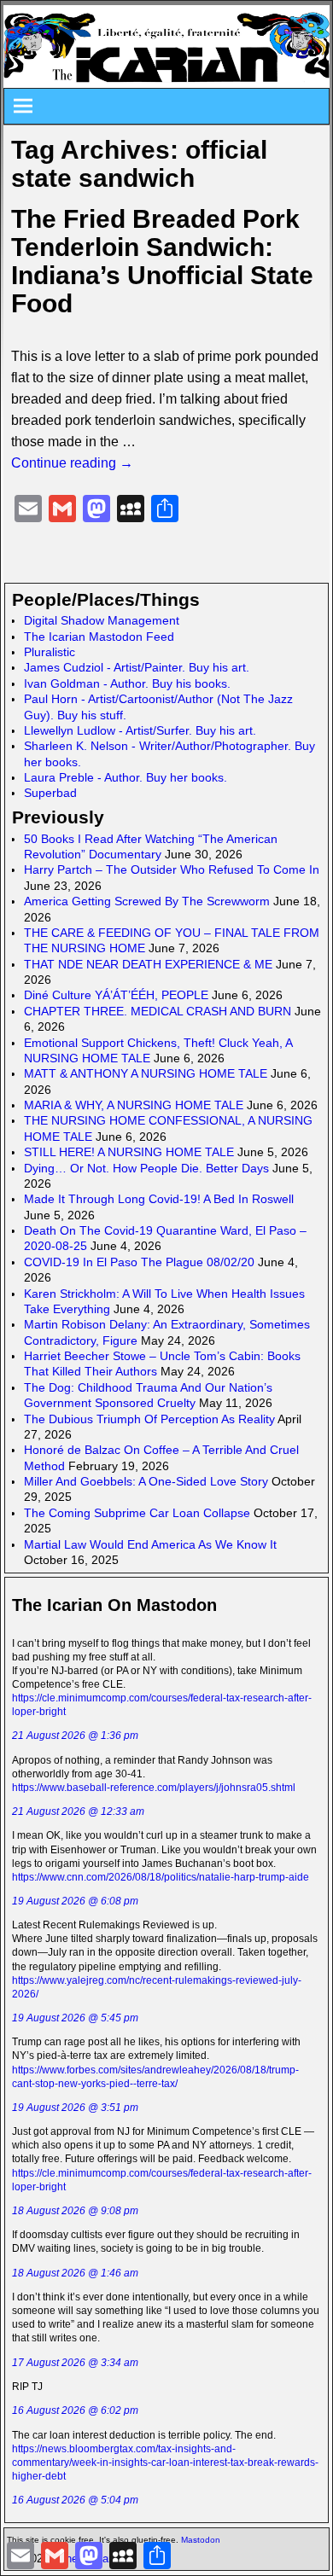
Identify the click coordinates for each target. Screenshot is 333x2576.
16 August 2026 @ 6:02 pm (75, 2410)
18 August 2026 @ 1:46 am (75, 2273)
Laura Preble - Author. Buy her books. (126, 777)
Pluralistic (50, 652)
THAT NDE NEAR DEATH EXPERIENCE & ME (148, 964)
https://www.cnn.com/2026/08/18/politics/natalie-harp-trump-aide (161, 1877)
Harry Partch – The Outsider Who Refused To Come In (172, 869)
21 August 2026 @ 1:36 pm (75, 1736)
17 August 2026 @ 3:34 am (75, 2363)
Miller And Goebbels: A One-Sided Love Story (146, 1481)
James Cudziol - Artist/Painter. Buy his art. (137, 667)
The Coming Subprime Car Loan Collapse (137, 1513)
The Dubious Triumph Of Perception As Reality (149, 1419)
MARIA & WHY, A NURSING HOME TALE (134, 1105)
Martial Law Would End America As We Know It (150, 1544)
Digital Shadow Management (102, 620)
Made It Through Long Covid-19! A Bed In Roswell (159, 1199)
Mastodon (201, 2540)
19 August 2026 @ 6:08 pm (75, 1901)
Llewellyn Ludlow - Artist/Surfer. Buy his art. (140, 730)
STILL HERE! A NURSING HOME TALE (129, 1152)
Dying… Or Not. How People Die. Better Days (146, 1168)
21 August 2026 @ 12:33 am (78, 1811)
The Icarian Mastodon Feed (99, 637)
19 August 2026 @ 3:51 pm (75, 2108)
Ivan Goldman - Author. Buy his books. (127, 683)
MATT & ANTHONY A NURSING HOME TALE (146, 1073)
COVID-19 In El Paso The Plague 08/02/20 (139, 1262)
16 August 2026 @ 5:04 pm (75, 2500)
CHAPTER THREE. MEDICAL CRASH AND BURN (158, 1011)
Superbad (50, 793)
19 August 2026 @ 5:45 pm (75, 2018)
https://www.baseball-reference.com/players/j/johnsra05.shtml (154, 1788)
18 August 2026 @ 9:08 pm (75, 2211)
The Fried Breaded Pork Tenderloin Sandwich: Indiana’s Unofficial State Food (162, 261)
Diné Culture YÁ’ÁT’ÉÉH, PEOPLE (116, 995)
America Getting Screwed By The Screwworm (147, 901)
